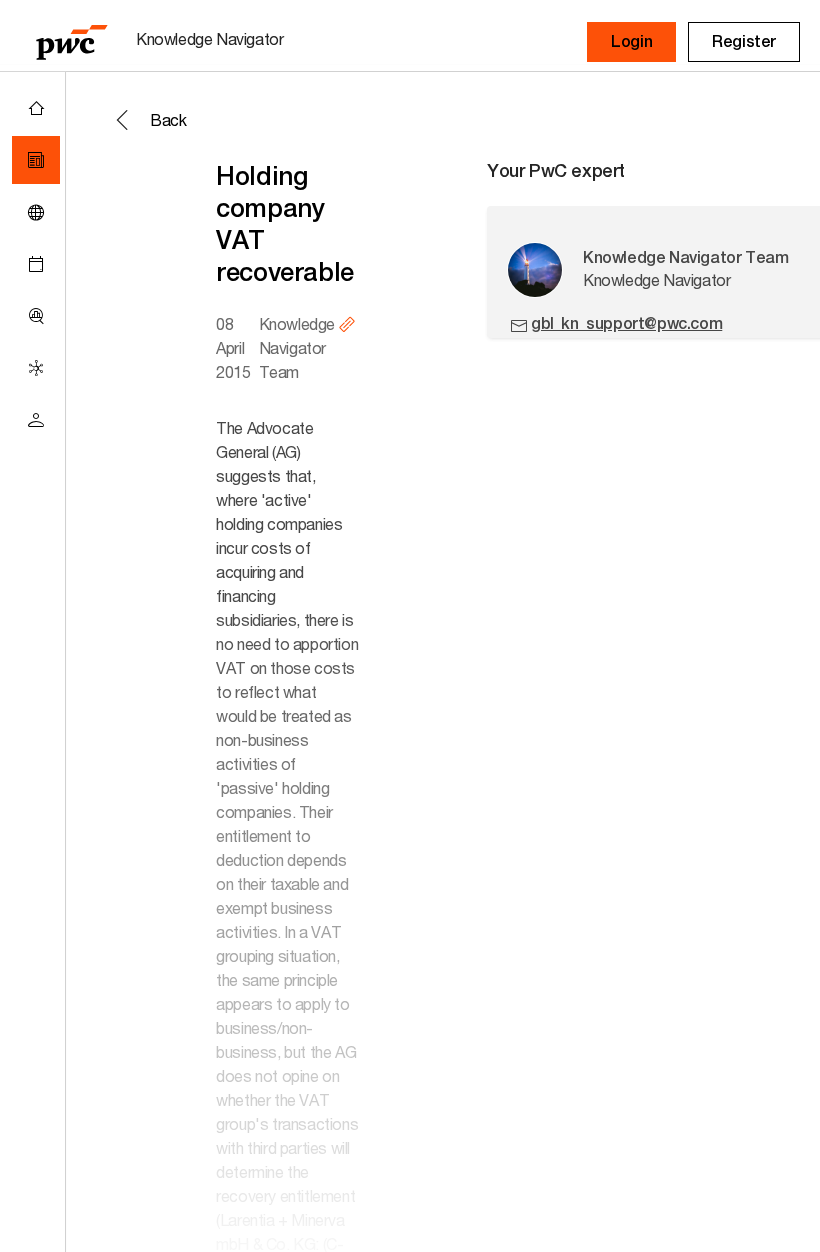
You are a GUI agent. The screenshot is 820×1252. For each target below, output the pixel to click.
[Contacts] (36, 420)
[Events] (36, 264)
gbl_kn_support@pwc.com (626, 323)
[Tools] (36, 316)
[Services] (36, 368)
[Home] (36, 108)
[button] (631, 42)
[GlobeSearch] (36, 212)
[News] (36, 160)
